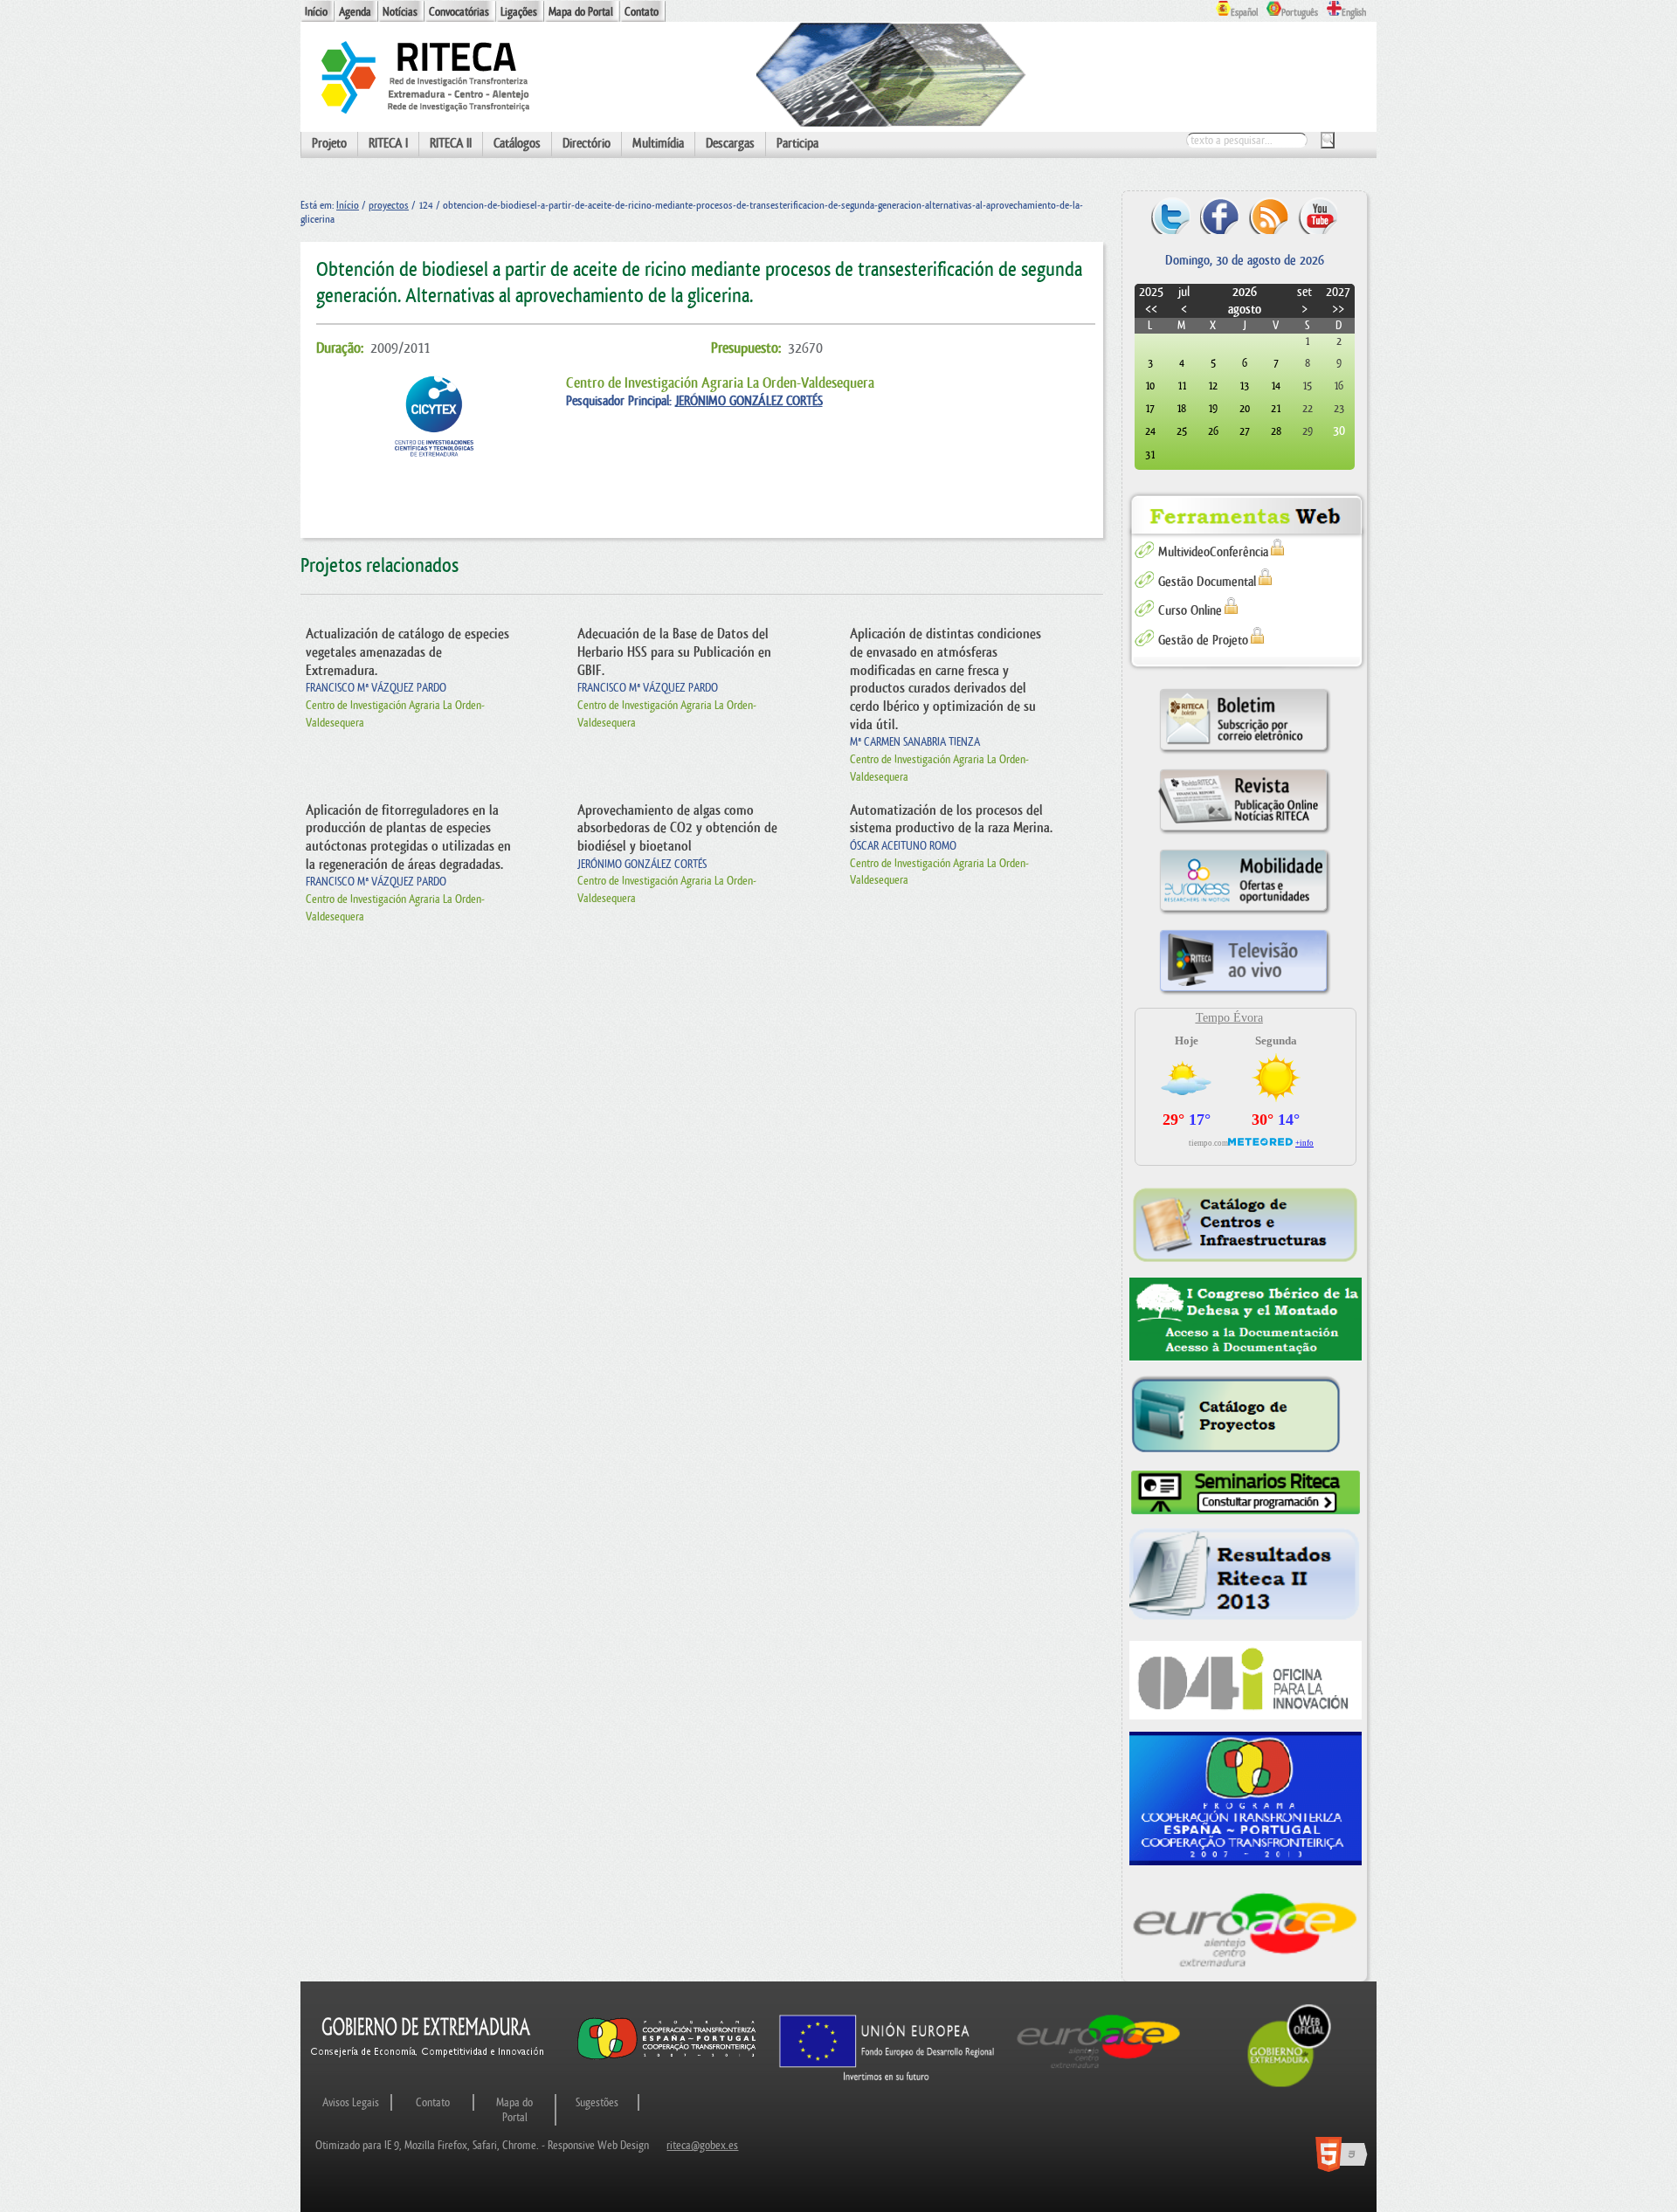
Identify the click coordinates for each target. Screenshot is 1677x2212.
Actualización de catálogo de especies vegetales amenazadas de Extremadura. (407, 652)
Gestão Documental (1207, 582)
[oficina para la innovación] (1246, 1680)
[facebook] (1220, 215)
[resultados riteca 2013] (1246, 1579)
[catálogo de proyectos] (1246, 1416)
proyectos (389, 205)
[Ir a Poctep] (667, 2059)
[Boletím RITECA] (1245, 753)
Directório (587, 144)
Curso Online (1190, 611)
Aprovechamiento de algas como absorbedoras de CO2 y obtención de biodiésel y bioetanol (677, 828)
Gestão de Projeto (1203, 641)
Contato (642, 12)
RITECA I (388, 144)
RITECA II (451, 144)
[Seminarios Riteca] (1246, 1493)
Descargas (730, 144)
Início (316, 12)
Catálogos (517, 144)
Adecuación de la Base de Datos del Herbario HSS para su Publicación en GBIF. (674, 652)
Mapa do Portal (581, 12)
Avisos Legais (351, 2102)
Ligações (519, 12)
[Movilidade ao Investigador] (1245, 914)
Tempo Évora (1229, 1018)
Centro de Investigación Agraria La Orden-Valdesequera (720, 383)
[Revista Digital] (1245, 834)
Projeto (329, 144)
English (1354, 13)
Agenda (355, 12)
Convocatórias (459, 12)
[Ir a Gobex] (1289, 2085)
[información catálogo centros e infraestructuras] (1246, 1224)
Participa (797, 144)
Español (1244, 13)
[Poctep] (1246, 1799)
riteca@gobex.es (702, 2145)
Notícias (400, 12)
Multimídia (658, 144)
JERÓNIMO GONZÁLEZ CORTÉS (749, 401)
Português (1300, 13)
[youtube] (1318, 215)
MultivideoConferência (1213, 552)
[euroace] (1246, 1927)
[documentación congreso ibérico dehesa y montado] (1246, 1320)
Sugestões (597, 2102)
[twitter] (1171, 215)
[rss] (1269, 215)
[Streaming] (1245, 994)
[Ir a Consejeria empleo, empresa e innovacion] (428, 2072)
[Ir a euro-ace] (1099, 2072)
